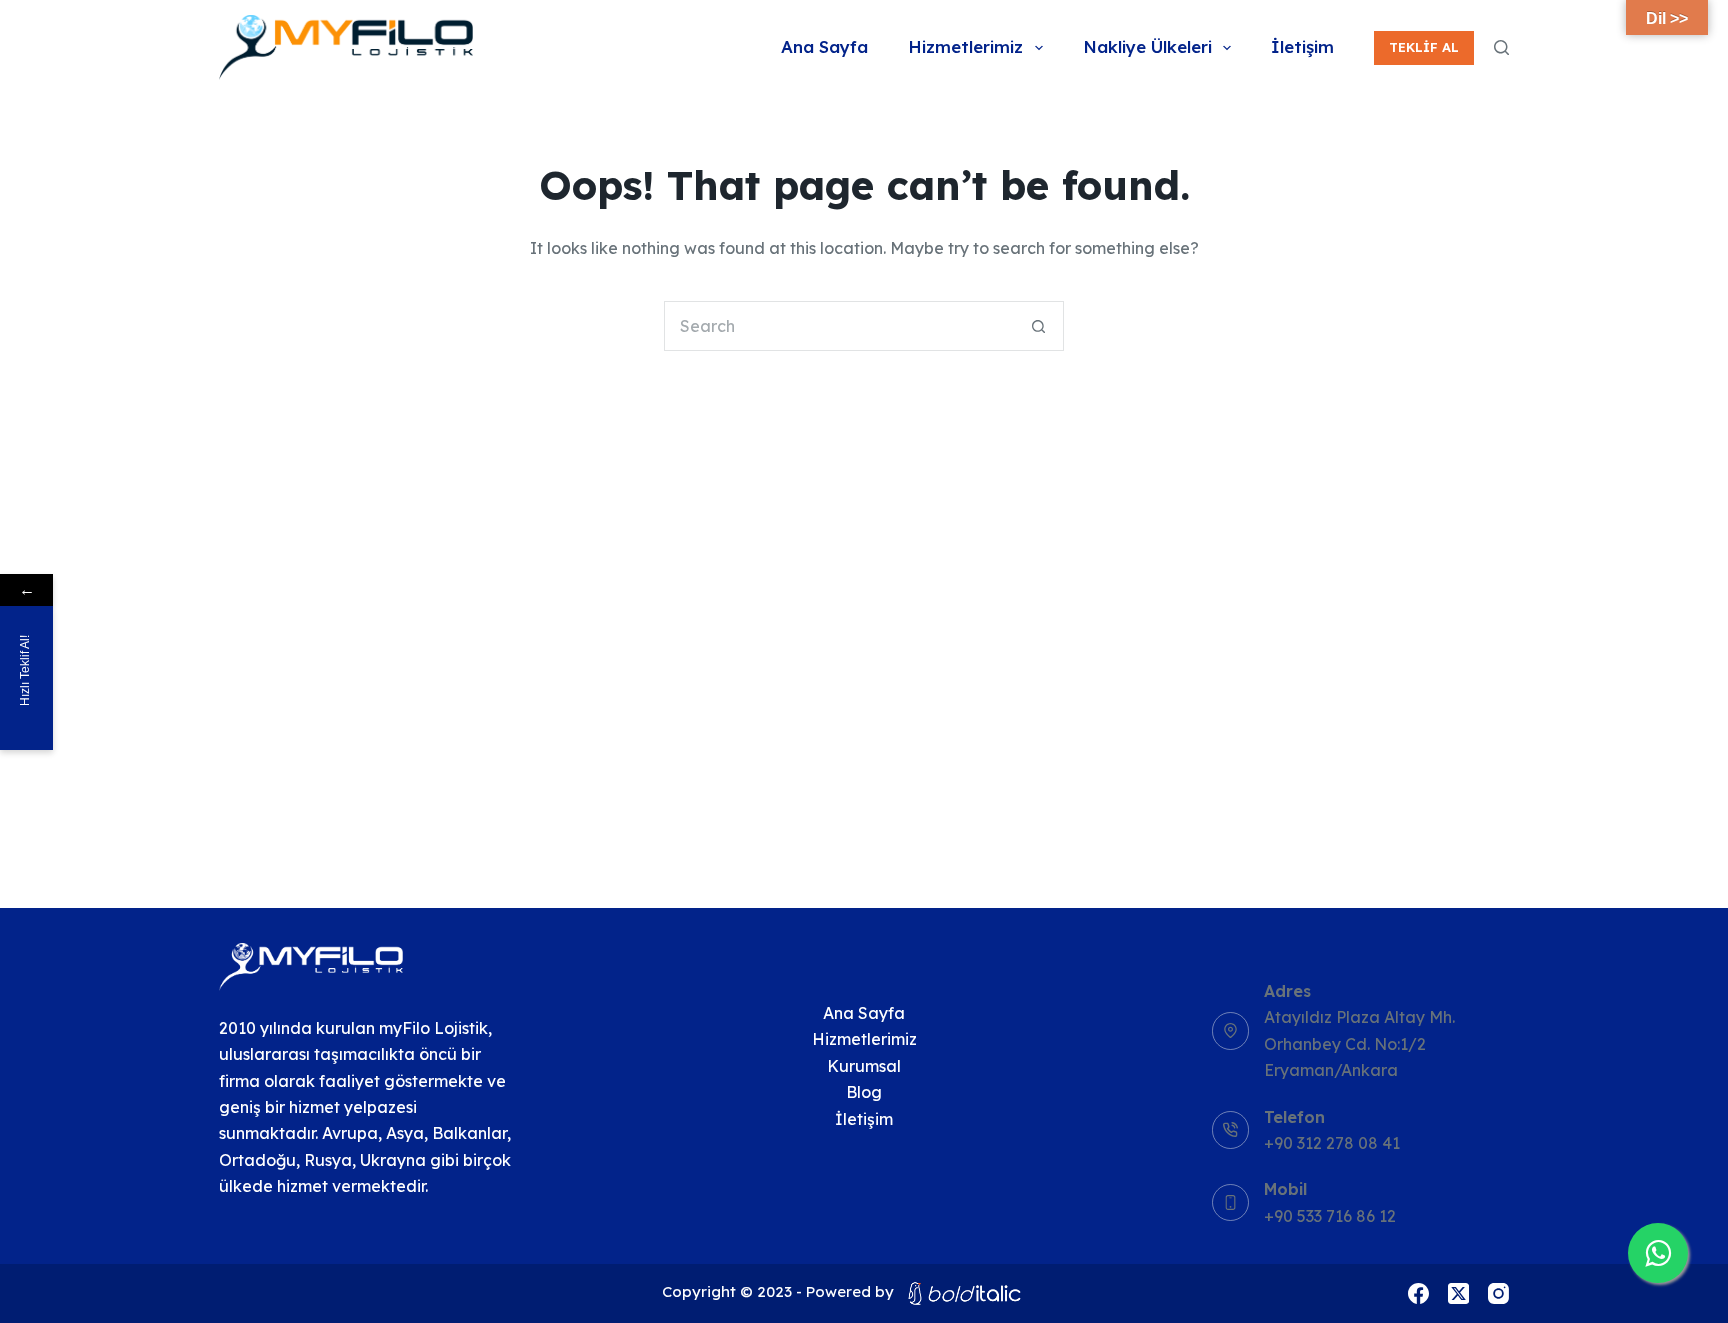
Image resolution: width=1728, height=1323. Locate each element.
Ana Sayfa (824, 46)
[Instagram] (1498, 1293)
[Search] (1501, 47)
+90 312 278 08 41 (1332, 1143)
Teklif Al (1424, 47)
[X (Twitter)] (1458, 1293)
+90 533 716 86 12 (1330, 1216)
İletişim (1302, 46)
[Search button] (1039, 326)
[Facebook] (1418, 1293)
